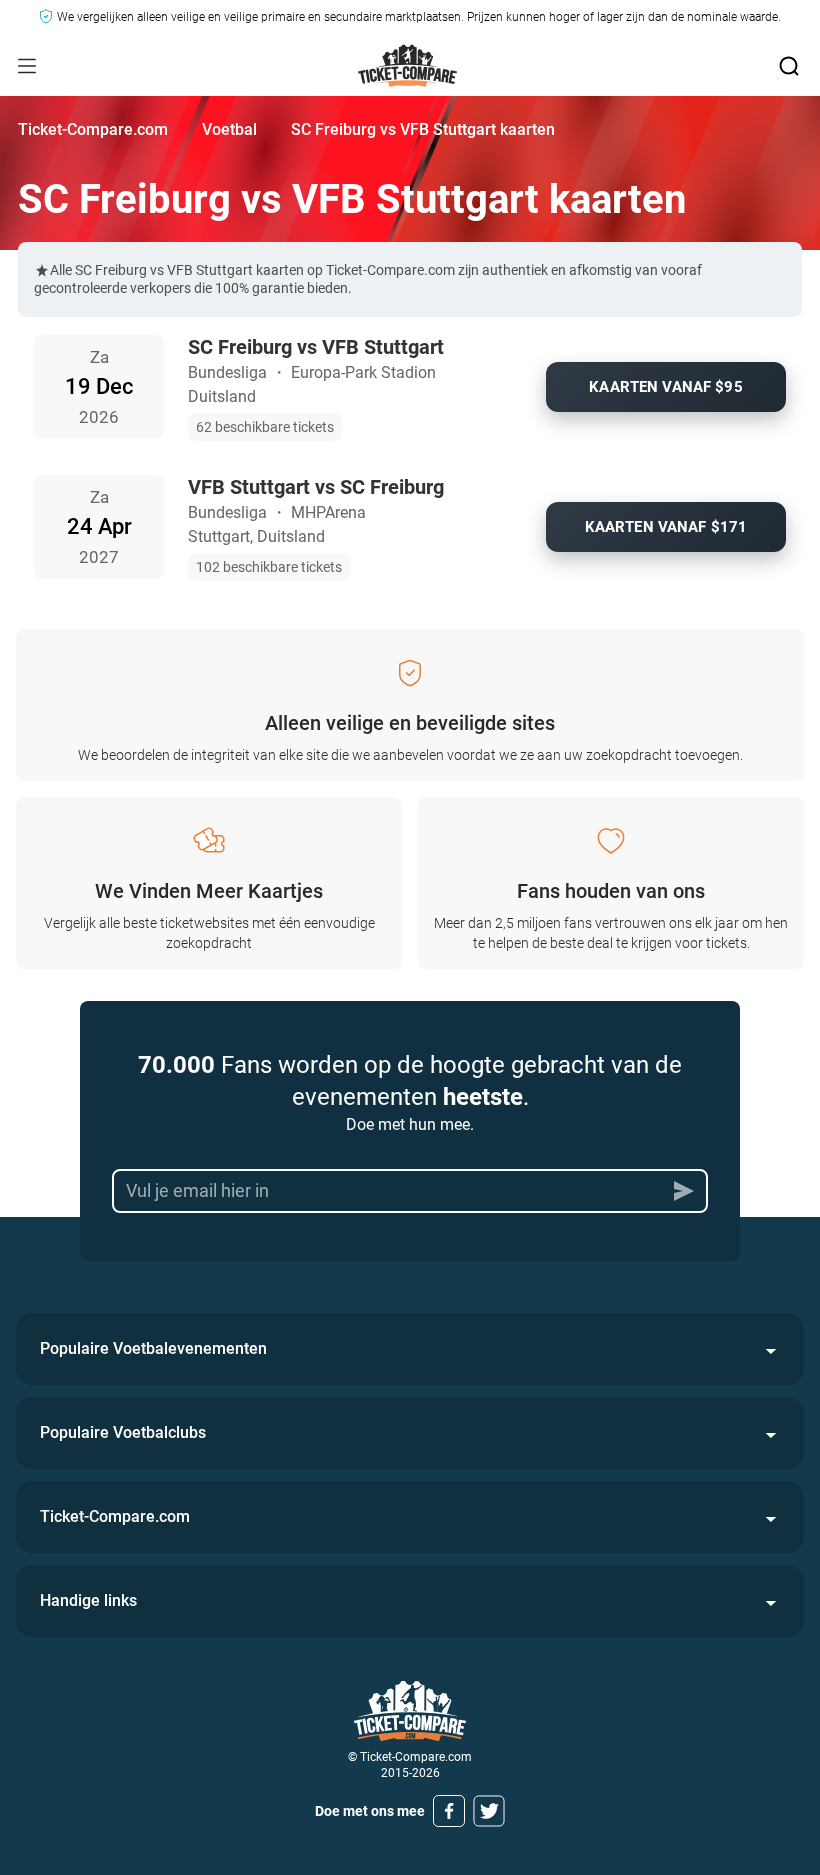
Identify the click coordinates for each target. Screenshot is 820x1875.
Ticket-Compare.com (93, 129)
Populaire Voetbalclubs (123, 1432)
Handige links (88, 1600)
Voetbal (229, 129)
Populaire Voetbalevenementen (153, 1348)
